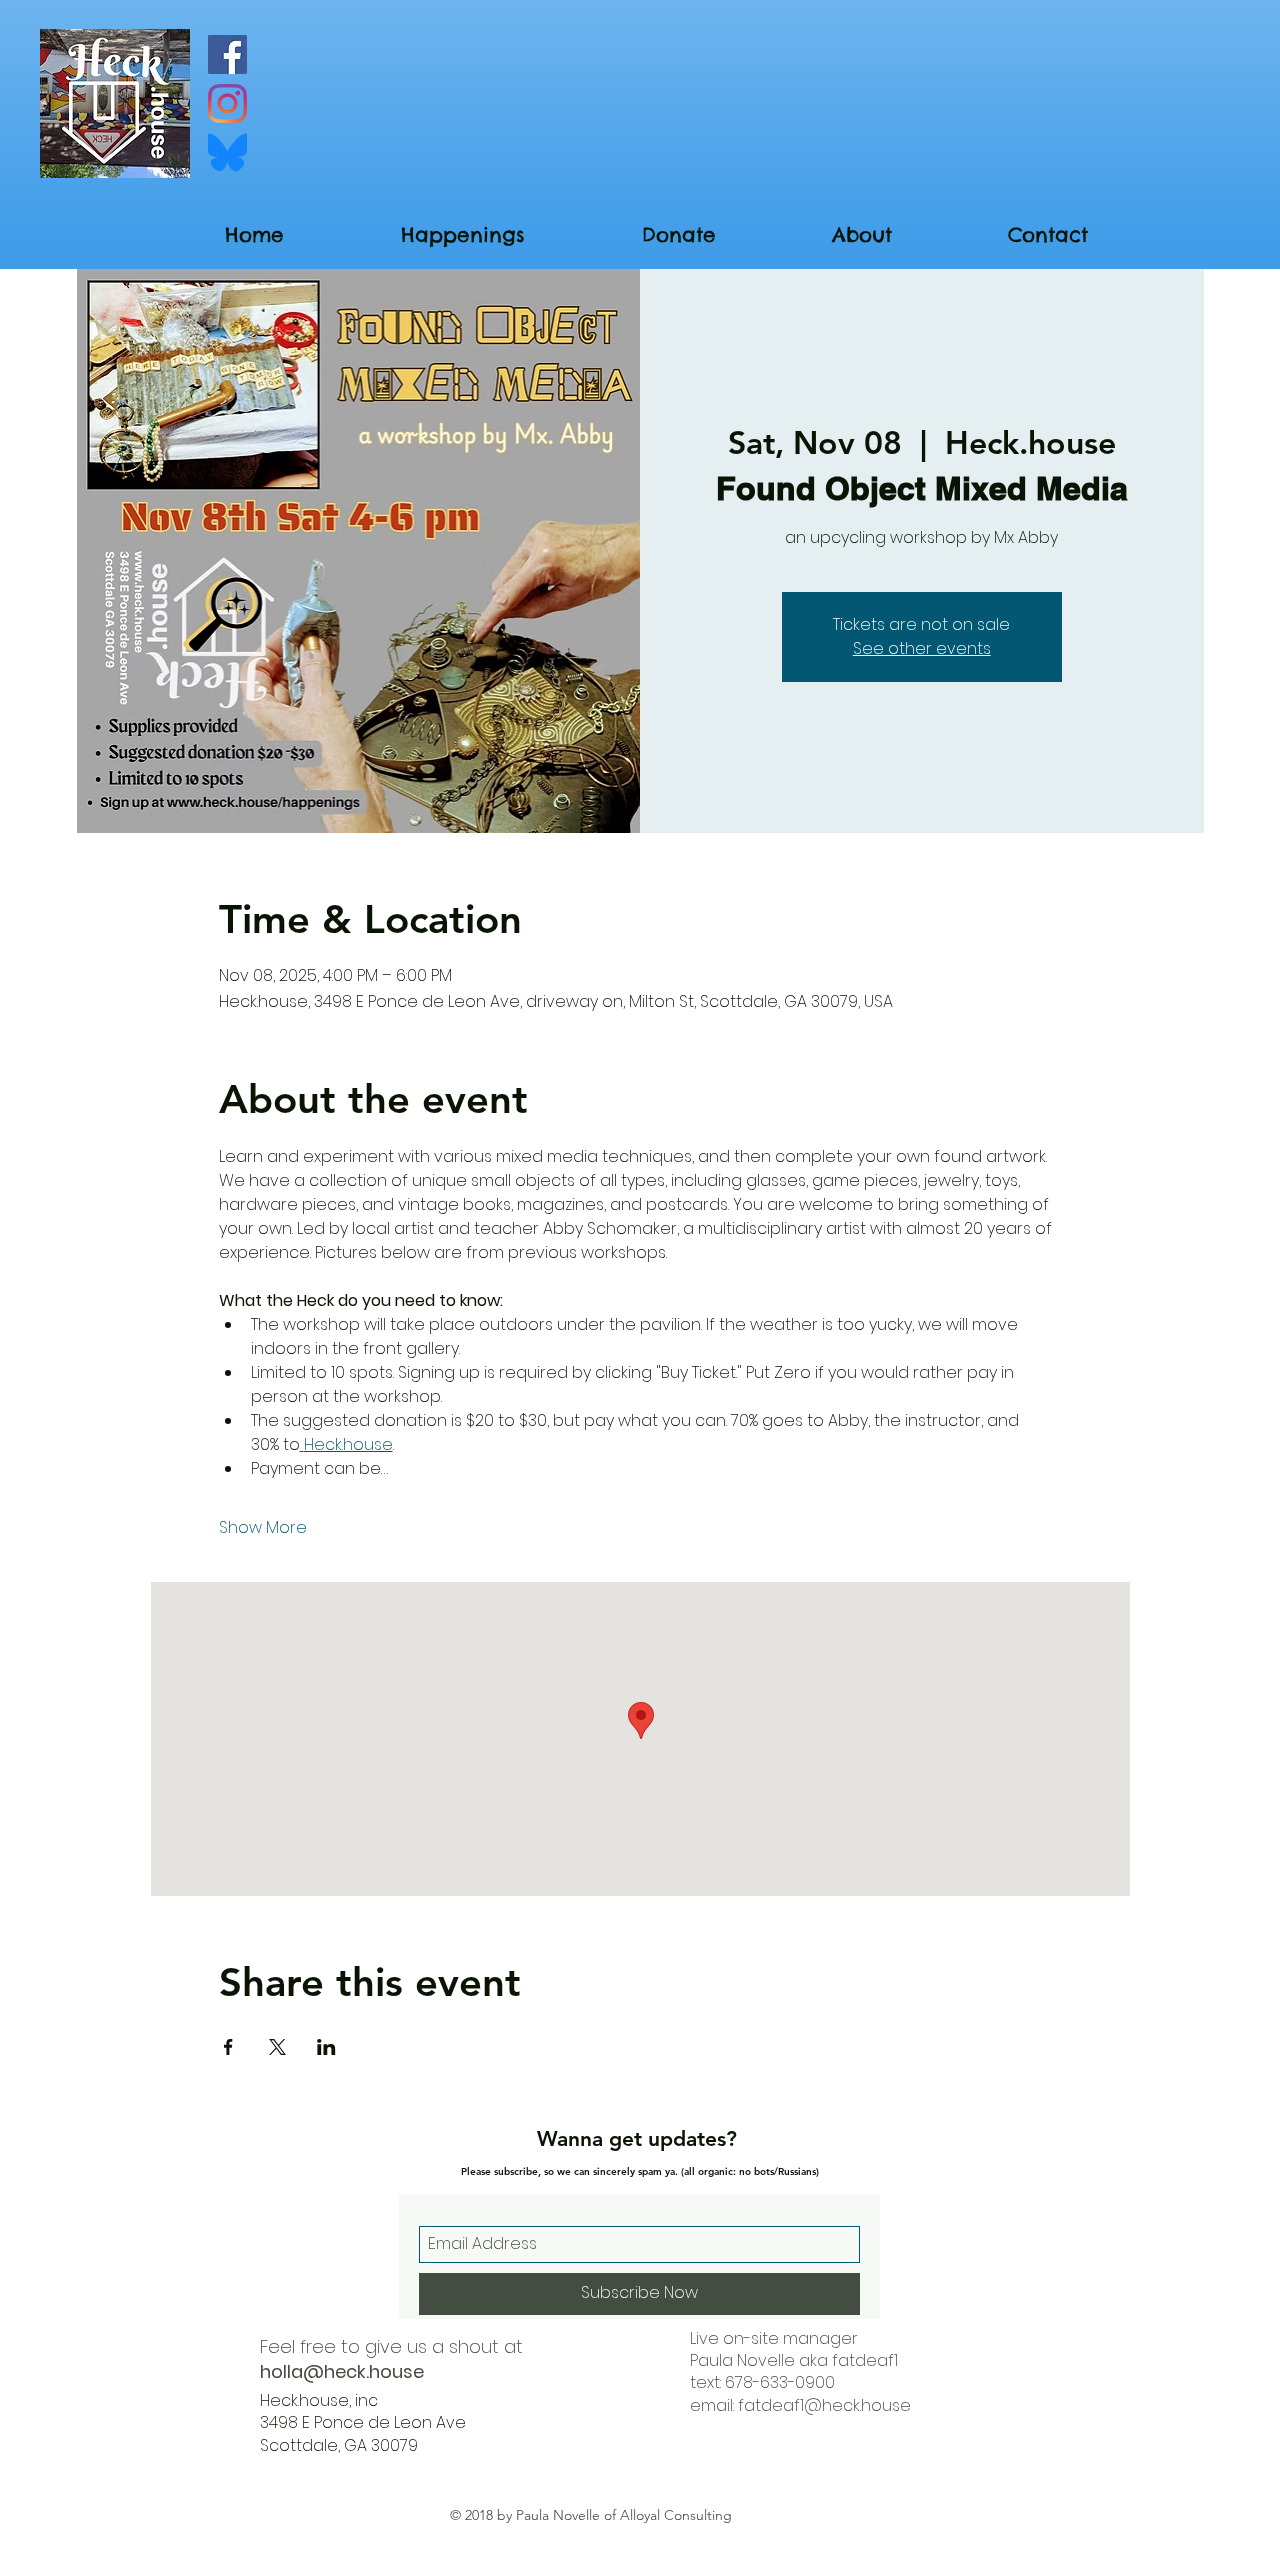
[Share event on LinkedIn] (326, 2047)
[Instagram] (227, 103)
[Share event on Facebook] (228, 2047)
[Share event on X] (277, 2047)
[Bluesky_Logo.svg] (227, 152)
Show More (263, 1528)
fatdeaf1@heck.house (824, 2405)
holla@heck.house (342, 2371)
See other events (922, 648)
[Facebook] (227, 54)
